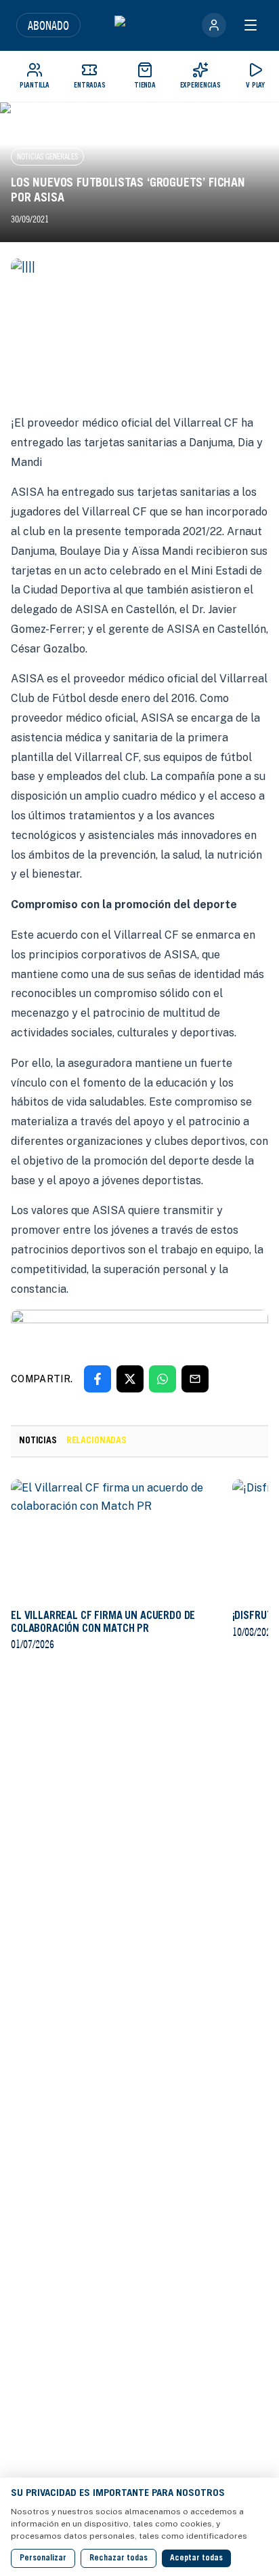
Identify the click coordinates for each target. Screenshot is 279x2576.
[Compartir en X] (130, 1379)
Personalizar (43, 2558)
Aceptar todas (196, 2558)
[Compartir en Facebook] (98, 1379)
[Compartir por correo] (195, 1379)
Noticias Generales (47, 156)
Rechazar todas (119, 2558)
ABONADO (48, 25)
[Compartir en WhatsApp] (163, 1379)
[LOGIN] (214, 25)
